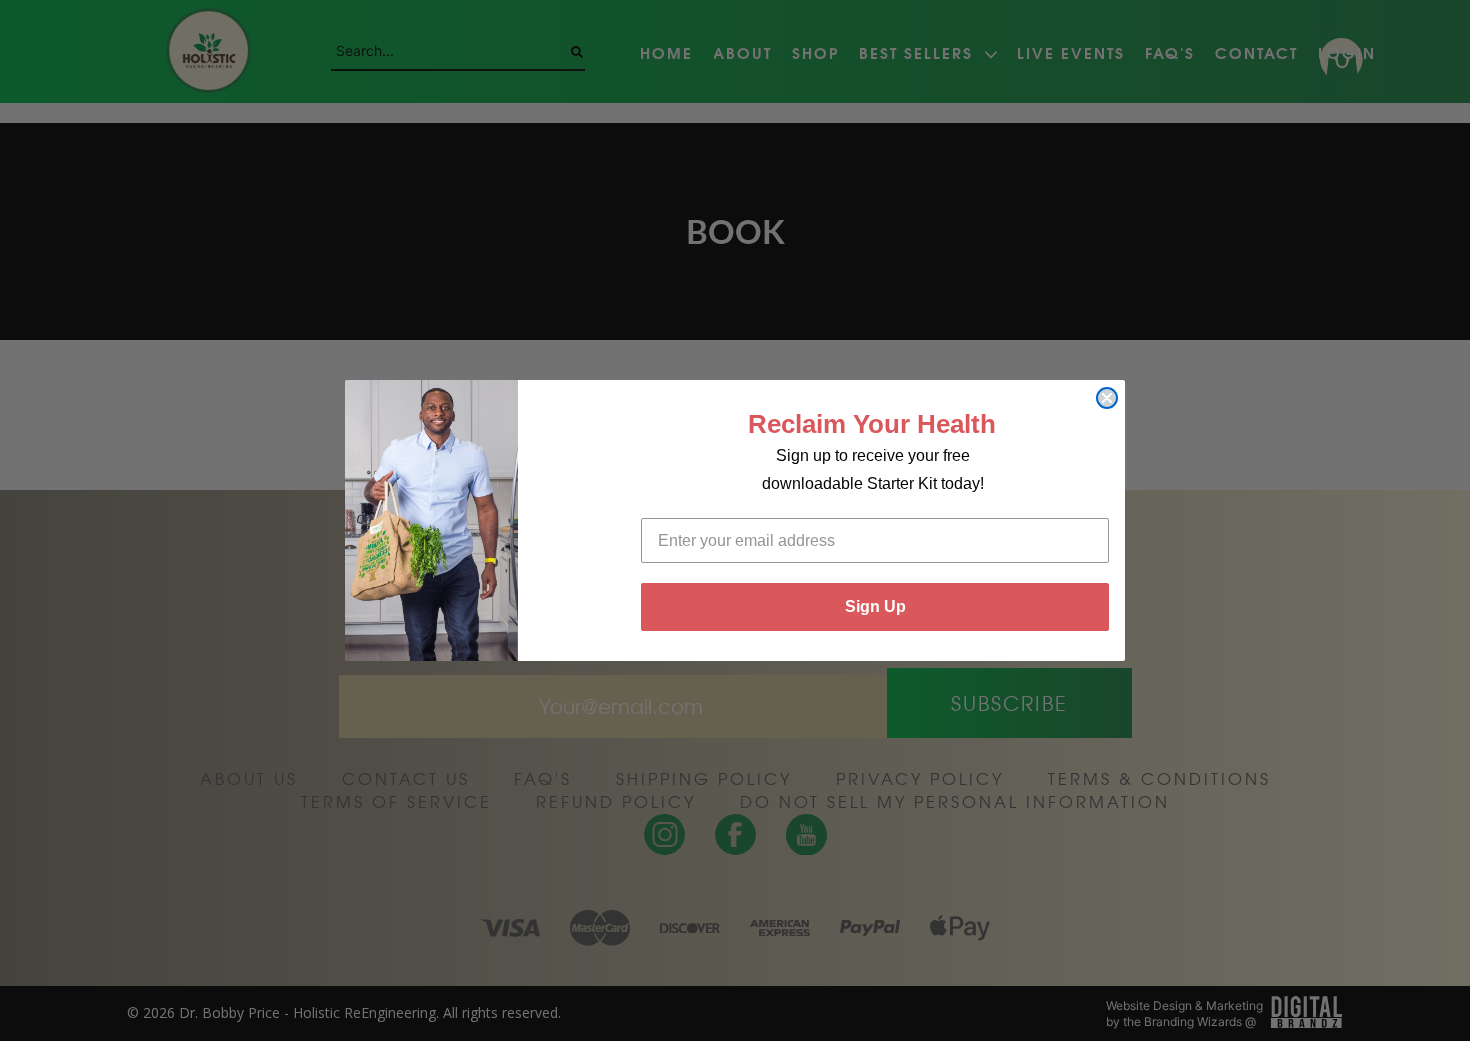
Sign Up (875, 606)
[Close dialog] (1107, 398)
